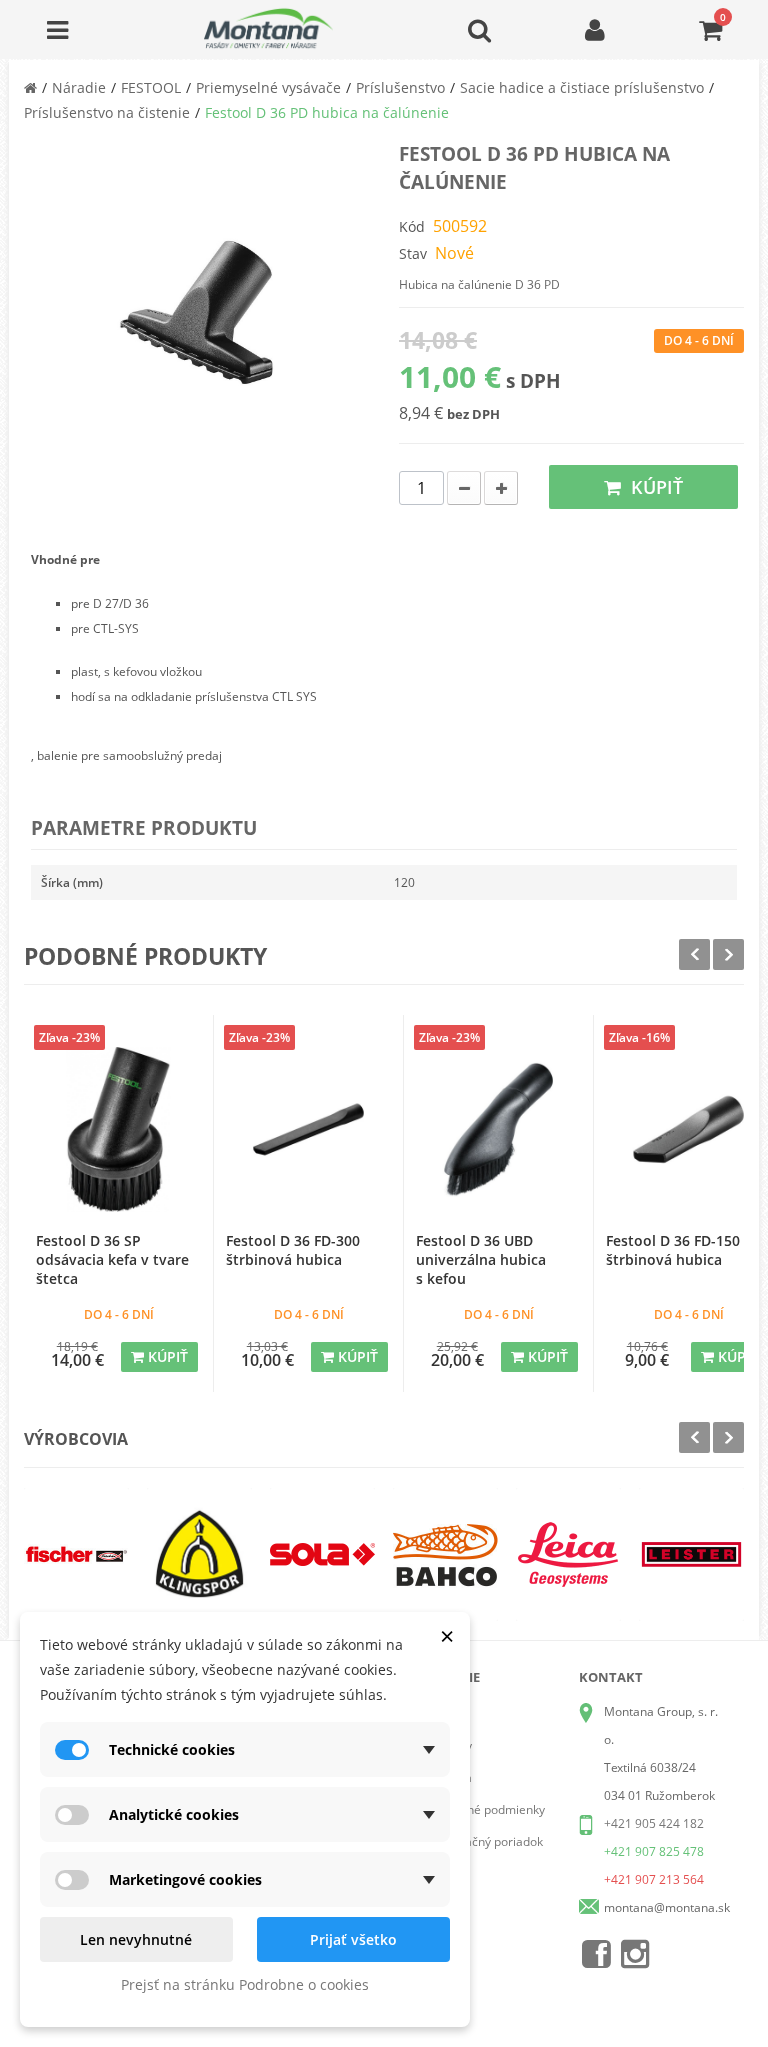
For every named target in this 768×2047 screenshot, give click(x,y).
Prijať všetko (353, 1939)
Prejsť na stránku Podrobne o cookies (245, 1984)
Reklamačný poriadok (483, 1841)
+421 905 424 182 (654, 1823)
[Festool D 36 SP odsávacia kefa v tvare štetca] (118, 1129)
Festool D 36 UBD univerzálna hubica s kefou (481, 1259)
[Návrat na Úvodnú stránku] (30, 87)
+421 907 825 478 (654, 1851)
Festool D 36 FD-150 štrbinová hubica (673, 1250)
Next (728, 954)
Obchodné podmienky (484, 1809)
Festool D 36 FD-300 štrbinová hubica (293, 1250)
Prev (694, 954)
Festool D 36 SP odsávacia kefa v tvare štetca (112, 1259)
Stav (413, 253)
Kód (412, 226)
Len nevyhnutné (136, 1939)
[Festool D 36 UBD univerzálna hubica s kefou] (498, 1129)
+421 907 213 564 (654, 1879)
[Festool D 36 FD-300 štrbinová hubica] (308, 1129)
